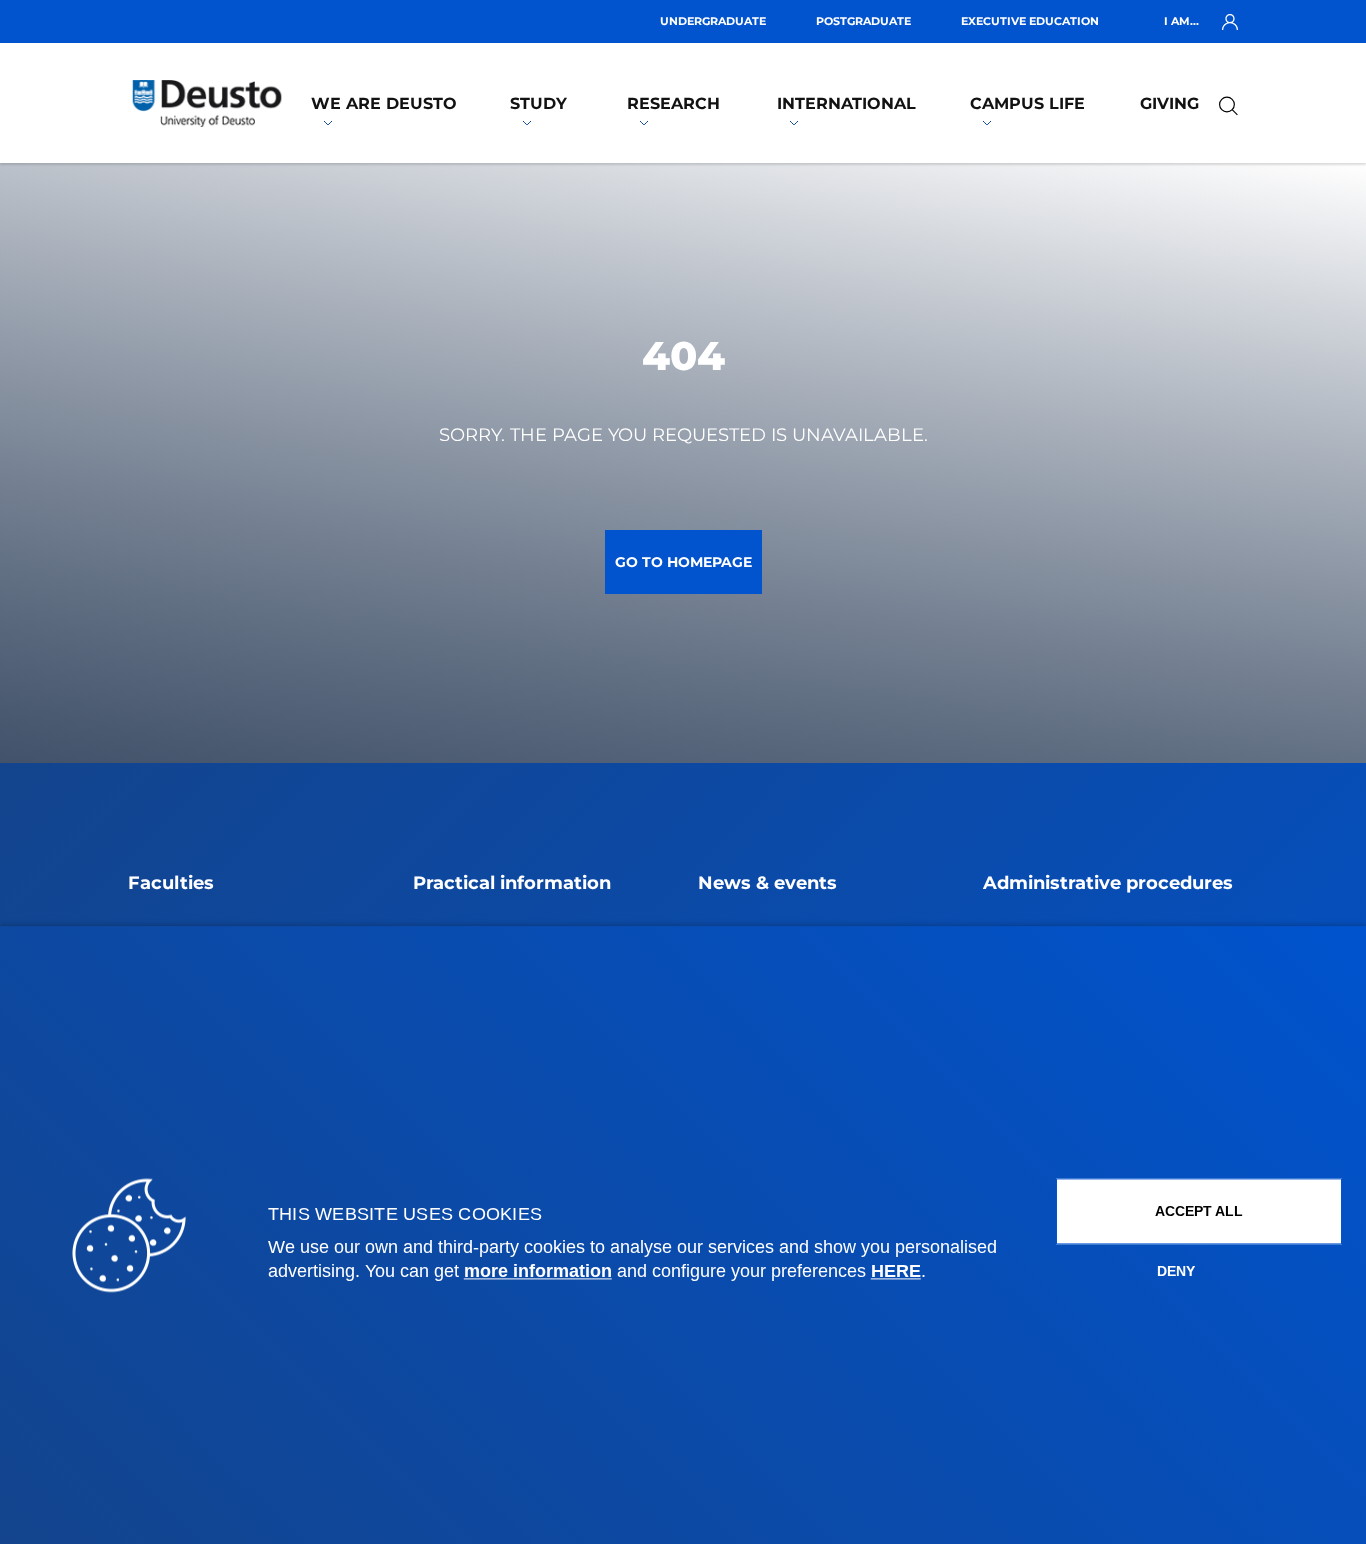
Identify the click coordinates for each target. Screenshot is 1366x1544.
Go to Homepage (683, 562)
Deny (1176, 1272)
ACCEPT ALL (1199, 1212)
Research (673, 103)
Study (538, 103)
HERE (896, 1272)
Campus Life (1027, 103)
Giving (1169, 103)
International (846, 103)
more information (538, 1272)
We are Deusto (384, 103)
